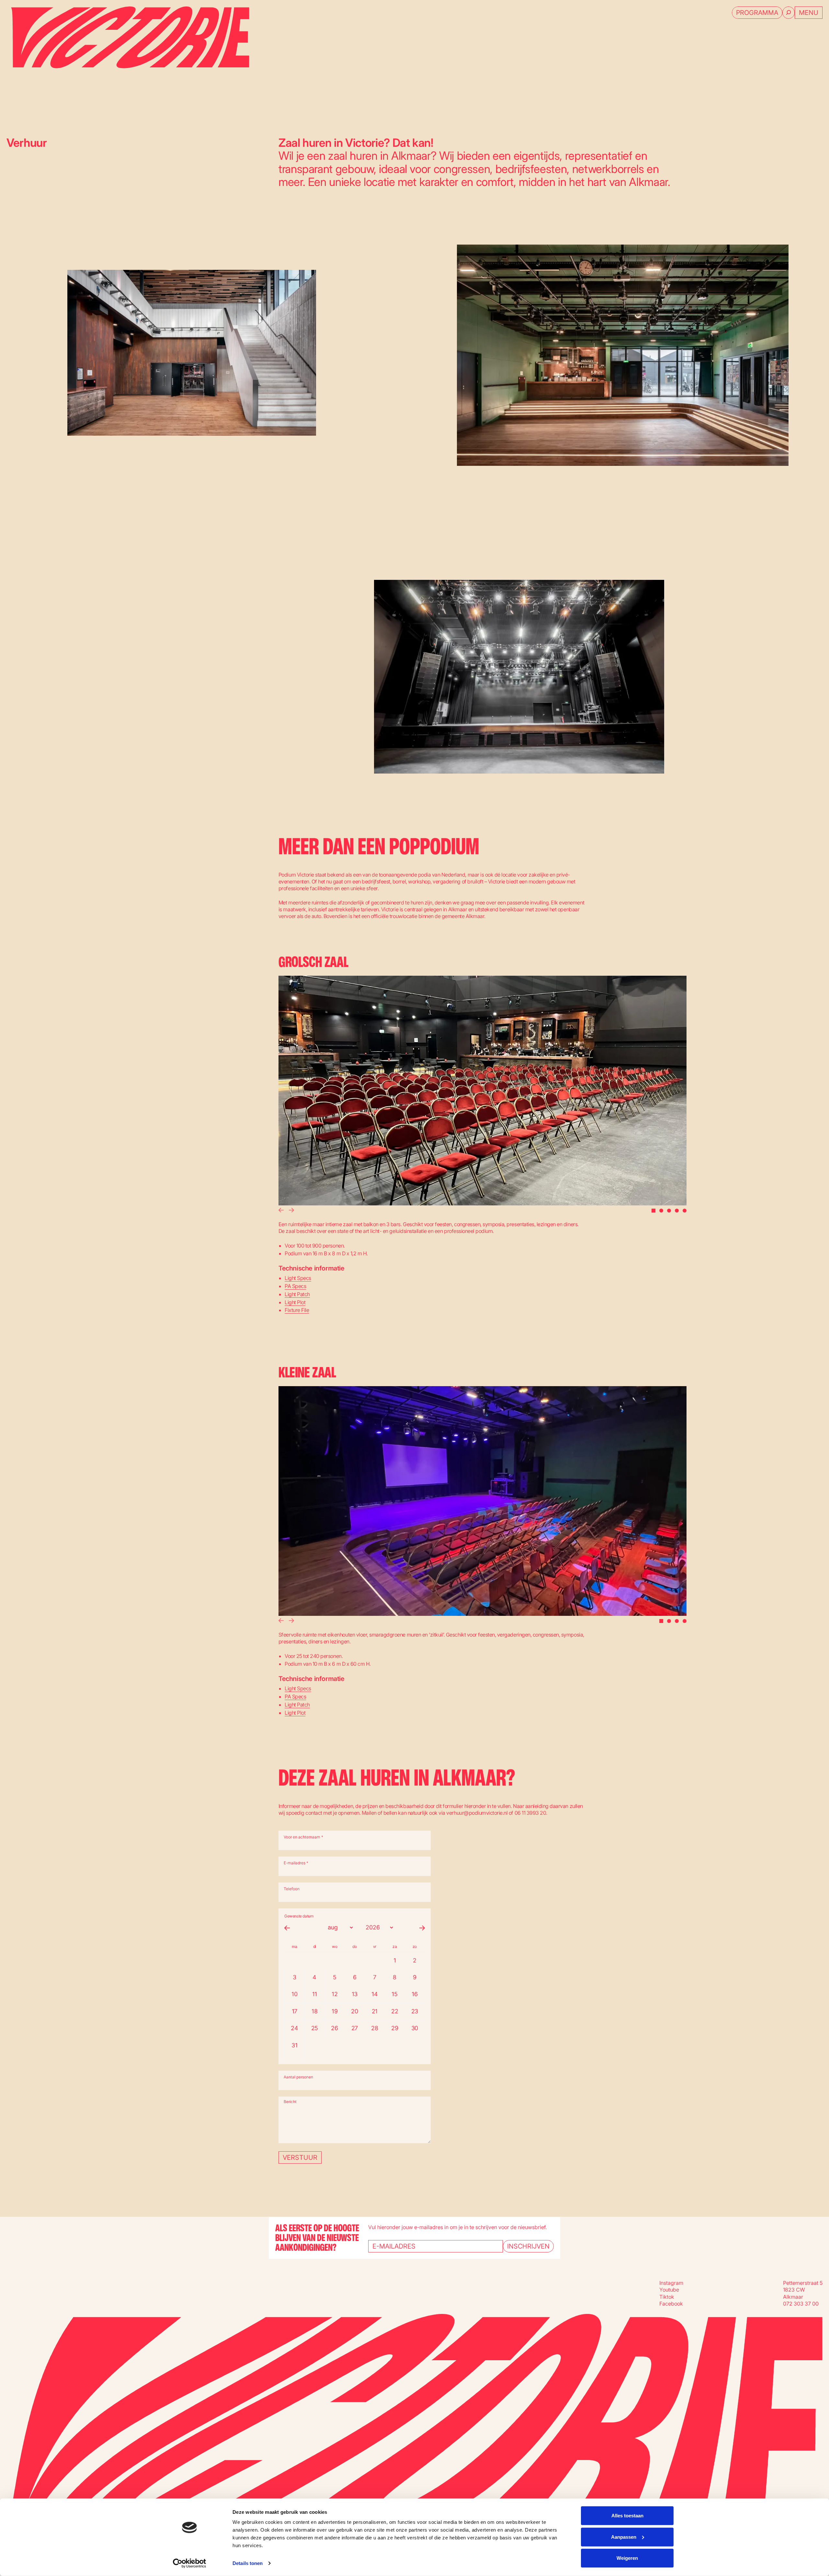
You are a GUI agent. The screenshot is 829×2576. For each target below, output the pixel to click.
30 (415, 2028)
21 (375, 2011)
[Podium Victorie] (128, 37)
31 (294, 2045)
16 (414, 1994)
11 (315, 1994)
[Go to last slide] (280, 1211)
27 (355, 2028)
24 (294, 2028)
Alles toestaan (627, 2516)
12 (335, 1994)
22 (395, 2011)
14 (375, 1994)
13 (355, 1994)
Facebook (671, 2304)
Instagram (671, 2283)
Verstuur (300, 2157)
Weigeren (627, 2558)
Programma (757, 13)
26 (334, 2028)
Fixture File (297, 1310)
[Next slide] (292, 1211)
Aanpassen (624, 2537)
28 (375, 2028)
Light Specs (298, 1278)
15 (394, 1994)
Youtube (669, 2290)
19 (335, 2011)
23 (415, 2011)
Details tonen (248, 2563)
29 (395, 2028)
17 (295, 2011)
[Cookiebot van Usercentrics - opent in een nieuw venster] (190, 2563)
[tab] (653, 1211)
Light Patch (297, 1294)
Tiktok (667, 2297)
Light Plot (295, 1302)
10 (294, 1994)
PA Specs (295, 1286)
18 (314, 2011)
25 (315, 2028)
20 (354, 2011)
